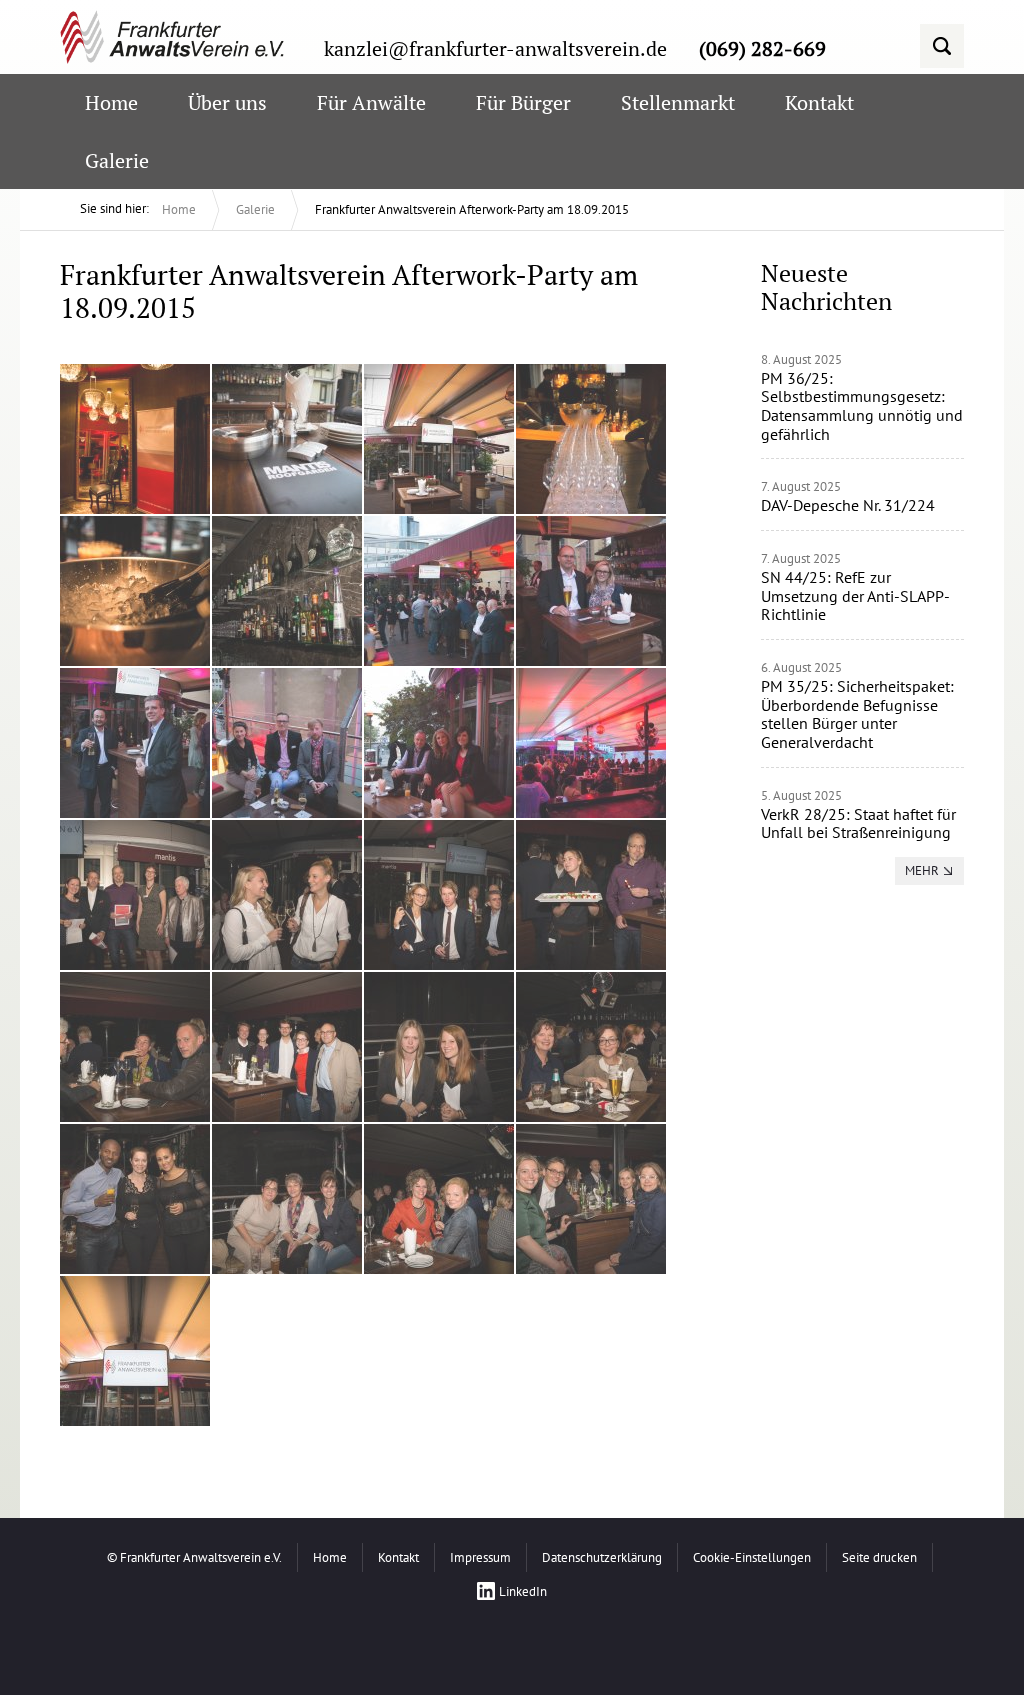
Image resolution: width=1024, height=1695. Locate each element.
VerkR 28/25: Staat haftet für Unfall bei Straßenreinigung (858, 823)
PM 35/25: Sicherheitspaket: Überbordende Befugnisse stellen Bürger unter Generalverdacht (857, 714)
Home (179, 209)
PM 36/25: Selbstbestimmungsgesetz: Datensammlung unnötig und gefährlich (862, 406)
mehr (922, 870)
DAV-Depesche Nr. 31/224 (848, 505)
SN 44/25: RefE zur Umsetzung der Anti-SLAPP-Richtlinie (855, 595)
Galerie (255, 209)
